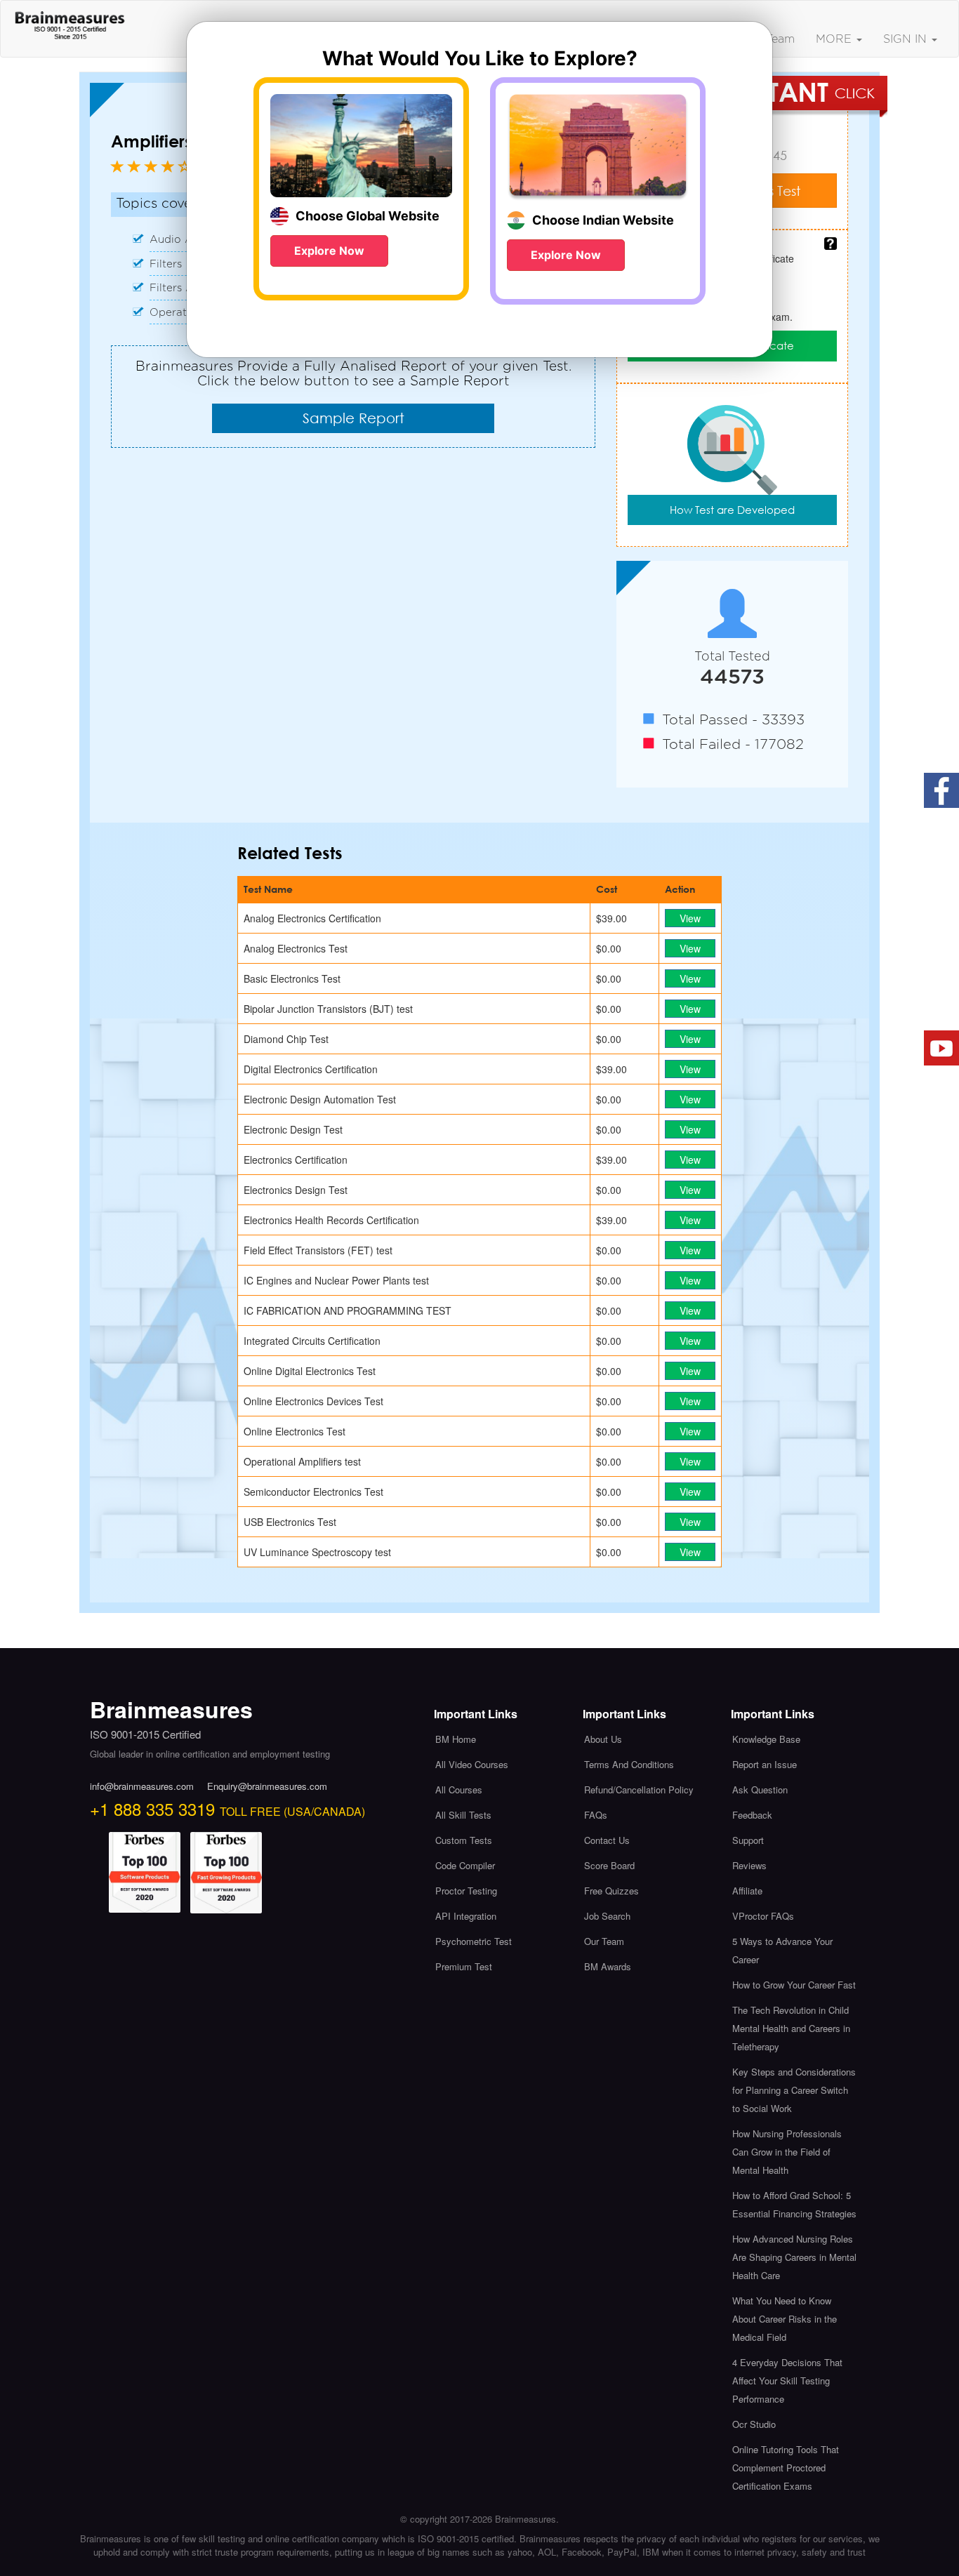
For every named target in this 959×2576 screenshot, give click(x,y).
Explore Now (329, 251)
